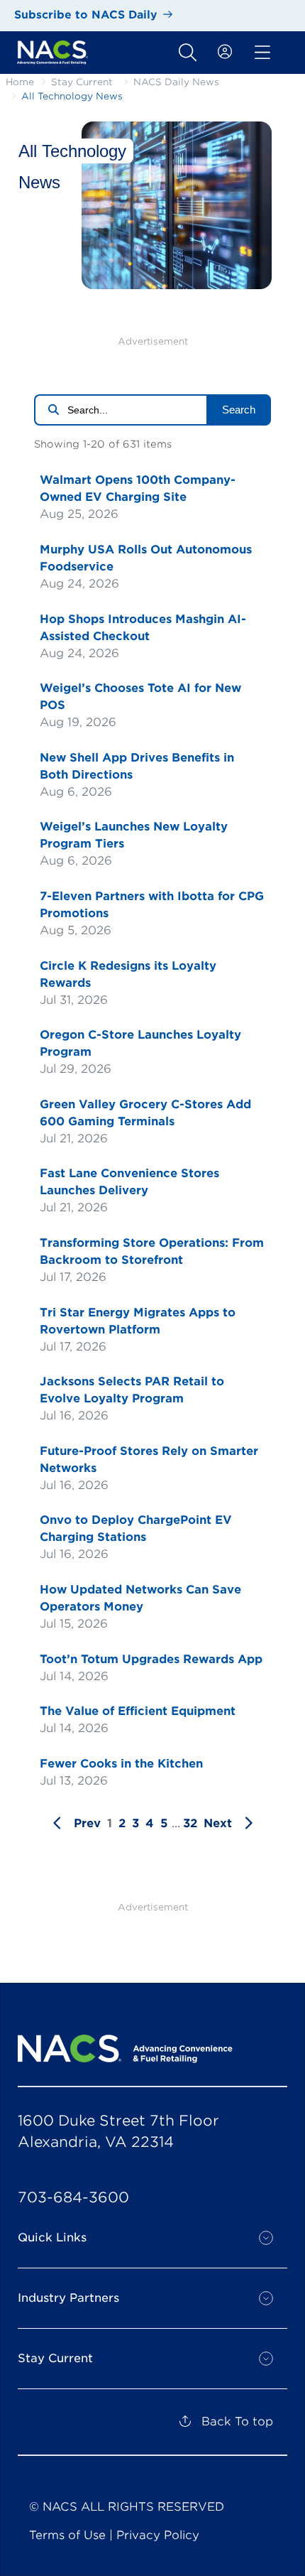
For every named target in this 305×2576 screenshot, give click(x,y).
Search (239, 410)
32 (190, 1823)
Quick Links (52, 2237)
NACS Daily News (176, 82)
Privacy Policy (158, 2535)
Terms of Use (67, 2535)
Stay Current (82, 82)
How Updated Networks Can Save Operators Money (140, 1598)
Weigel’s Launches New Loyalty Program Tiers (134, 835)
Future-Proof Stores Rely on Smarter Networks (149, 1460)
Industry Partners (68, 2298)
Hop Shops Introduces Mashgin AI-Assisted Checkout (143, 628)
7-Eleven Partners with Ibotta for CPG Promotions (152, 905)
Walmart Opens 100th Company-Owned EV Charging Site (138, 488)
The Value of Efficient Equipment (138, 1711)
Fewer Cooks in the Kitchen (121, 1764)
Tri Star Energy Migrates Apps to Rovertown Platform (138, 1321)
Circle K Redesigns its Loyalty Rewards (128, 974)
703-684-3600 (73, 2197)
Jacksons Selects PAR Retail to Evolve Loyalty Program (132, 1390)
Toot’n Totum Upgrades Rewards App (151, 1659)
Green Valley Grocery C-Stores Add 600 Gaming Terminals (145, 1113)
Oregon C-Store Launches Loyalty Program (140, 1043)
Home (20, 82)
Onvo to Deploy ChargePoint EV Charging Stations (136, 1528)
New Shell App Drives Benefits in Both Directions (137, 766)
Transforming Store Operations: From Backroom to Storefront (152, 1251)
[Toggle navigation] (188, 53)
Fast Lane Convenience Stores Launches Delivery (129, 1182)
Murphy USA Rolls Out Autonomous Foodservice (146, 558)
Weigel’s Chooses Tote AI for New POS (140, 697)
